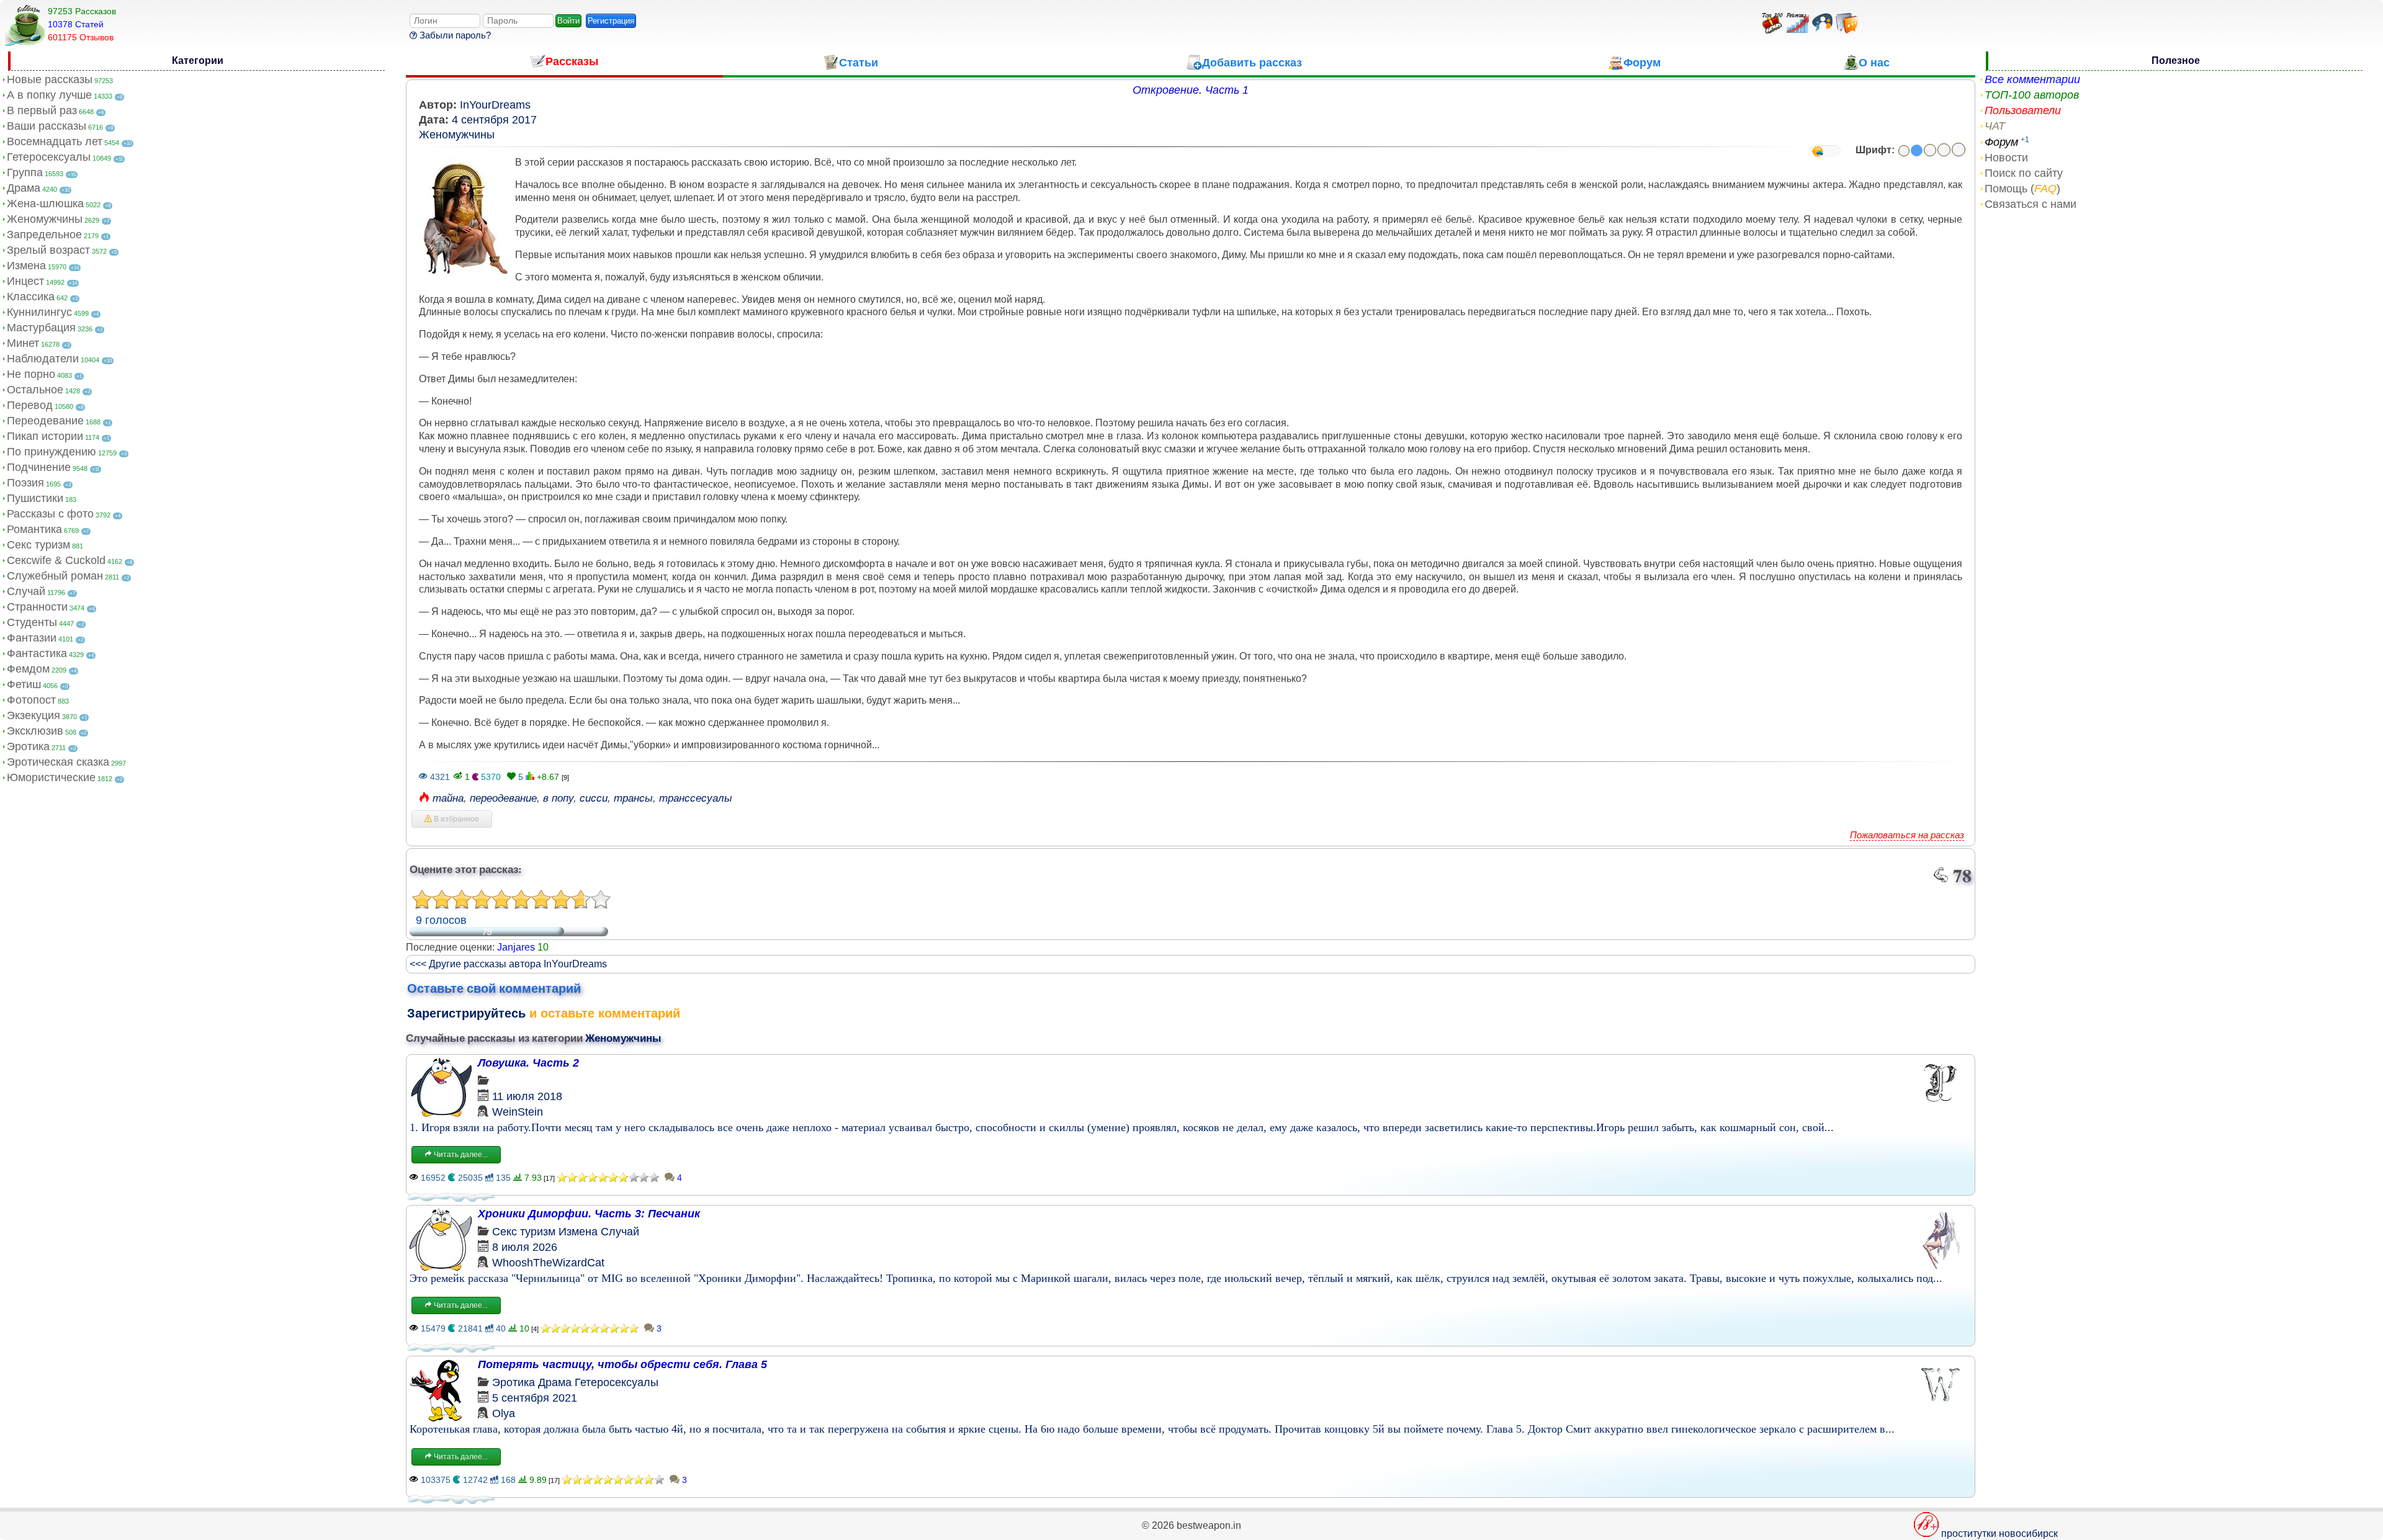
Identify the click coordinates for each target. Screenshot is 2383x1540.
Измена (26, 266)
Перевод (30, 405)
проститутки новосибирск (1999, 1533)
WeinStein (518, 1112)
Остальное (35, 390)
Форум (2001, 142)
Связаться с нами (2031, 204)
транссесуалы (696, 798)
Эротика (28, 746)
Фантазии (32, 638)
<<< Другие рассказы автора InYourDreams (508, 964)
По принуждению (52, 452)
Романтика (34, 529)
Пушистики (35, 498)
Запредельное (44, 235)
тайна (448, 798)
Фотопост (31, 700)
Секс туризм (38, 545)
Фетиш (24, 684)
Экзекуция (34, 715)
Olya (504, 1413)
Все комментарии (2032, 79)
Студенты (32, 622)
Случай (26, 591)
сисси (594, 798)
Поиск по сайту (2024, 173)
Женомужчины (45, 219)
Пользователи (2023, 110)
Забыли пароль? (454, 35)
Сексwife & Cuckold (56, 560)
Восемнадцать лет (55, 141)
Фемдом (28, 669)
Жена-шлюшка (45, 204)
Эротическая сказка (58, 762)
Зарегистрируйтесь (466, 1013)
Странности (37, 607)
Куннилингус (39, 312)
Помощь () (2022, 189)
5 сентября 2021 (535, 1398)
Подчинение (39, 467)
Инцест (25, 281)
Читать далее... (460, 1155)
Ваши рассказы (47, 126)
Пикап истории (45, 436)
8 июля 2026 (525, 1247)
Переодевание (45, 421)
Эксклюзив (35, 731)
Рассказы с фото (50, 514)
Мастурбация (41, 328)
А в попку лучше (49, 95)
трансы (633, 798)
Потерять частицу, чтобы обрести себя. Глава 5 (622, 1364)
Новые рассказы (50, 79)
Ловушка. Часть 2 (528, 1063)
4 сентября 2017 (494, 120)
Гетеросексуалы (49, 157)
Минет (23, 343)
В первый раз (42, 110)
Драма (24, 188)
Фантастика (37, 653)
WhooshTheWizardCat (548, 1263)
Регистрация (611, 21)
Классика (31, 297)
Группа (25, 172)
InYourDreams (495, 105)
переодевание (503, 798)
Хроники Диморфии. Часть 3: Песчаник (589, 1214)
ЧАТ (1995, 126)
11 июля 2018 (527, 1096)
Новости (2006, 158)
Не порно (31, 374)
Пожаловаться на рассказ (1907, 835)
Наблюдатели (43, 359)
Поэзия (25, 483)
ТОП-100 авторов (2032, 95)
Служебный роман (55, 576)
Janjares (516, 947)
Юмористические (51, 777)
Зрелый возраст (48, 250)
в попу (558, 798)
